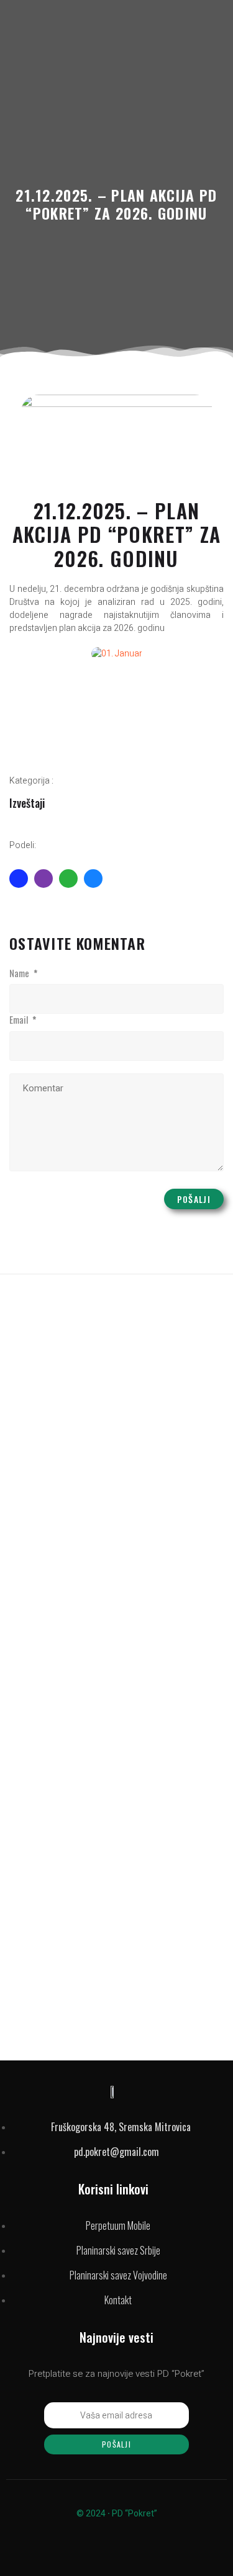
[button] (21, 654)
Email (23, 1020)
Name (23, 973)
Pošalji (194, 1199)
